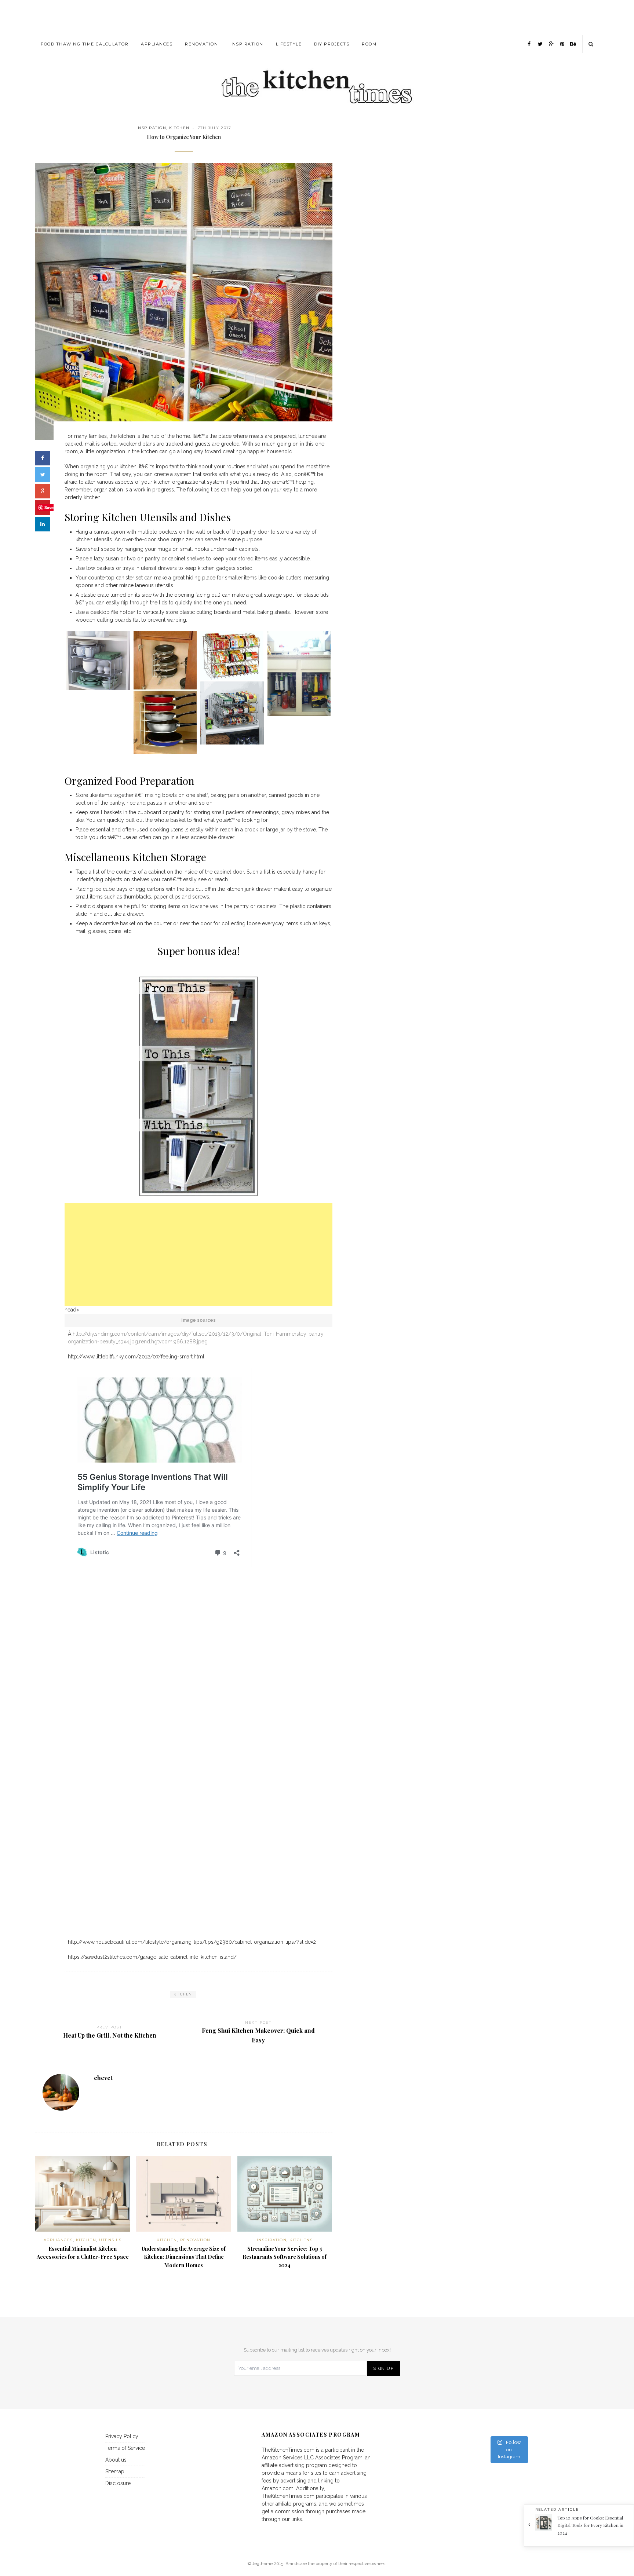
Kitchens (301, 2240)
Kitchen (179, 128)
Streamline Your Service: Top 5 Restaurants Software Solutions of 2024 (285, 2257)
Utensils (110, 2240)
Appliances (157, 44)
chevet (103, 2078)
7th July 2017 (215, 128)
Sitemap (115, 2471)
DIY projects (332, 44)
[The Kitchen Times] (317, 79)
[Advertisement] (317, 17)
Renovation (201, 44)
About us (116, 2460)
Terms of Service (125, 2448)
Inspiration (247, 44)
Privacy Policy (122, 2436)
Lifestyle (289, 44)
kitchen (183, 1994)
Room (369, 44)
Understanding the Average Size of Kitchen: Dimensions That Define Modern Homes (184, 2257)
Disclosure (118, 2483)
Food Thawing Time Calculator (85, 44)
